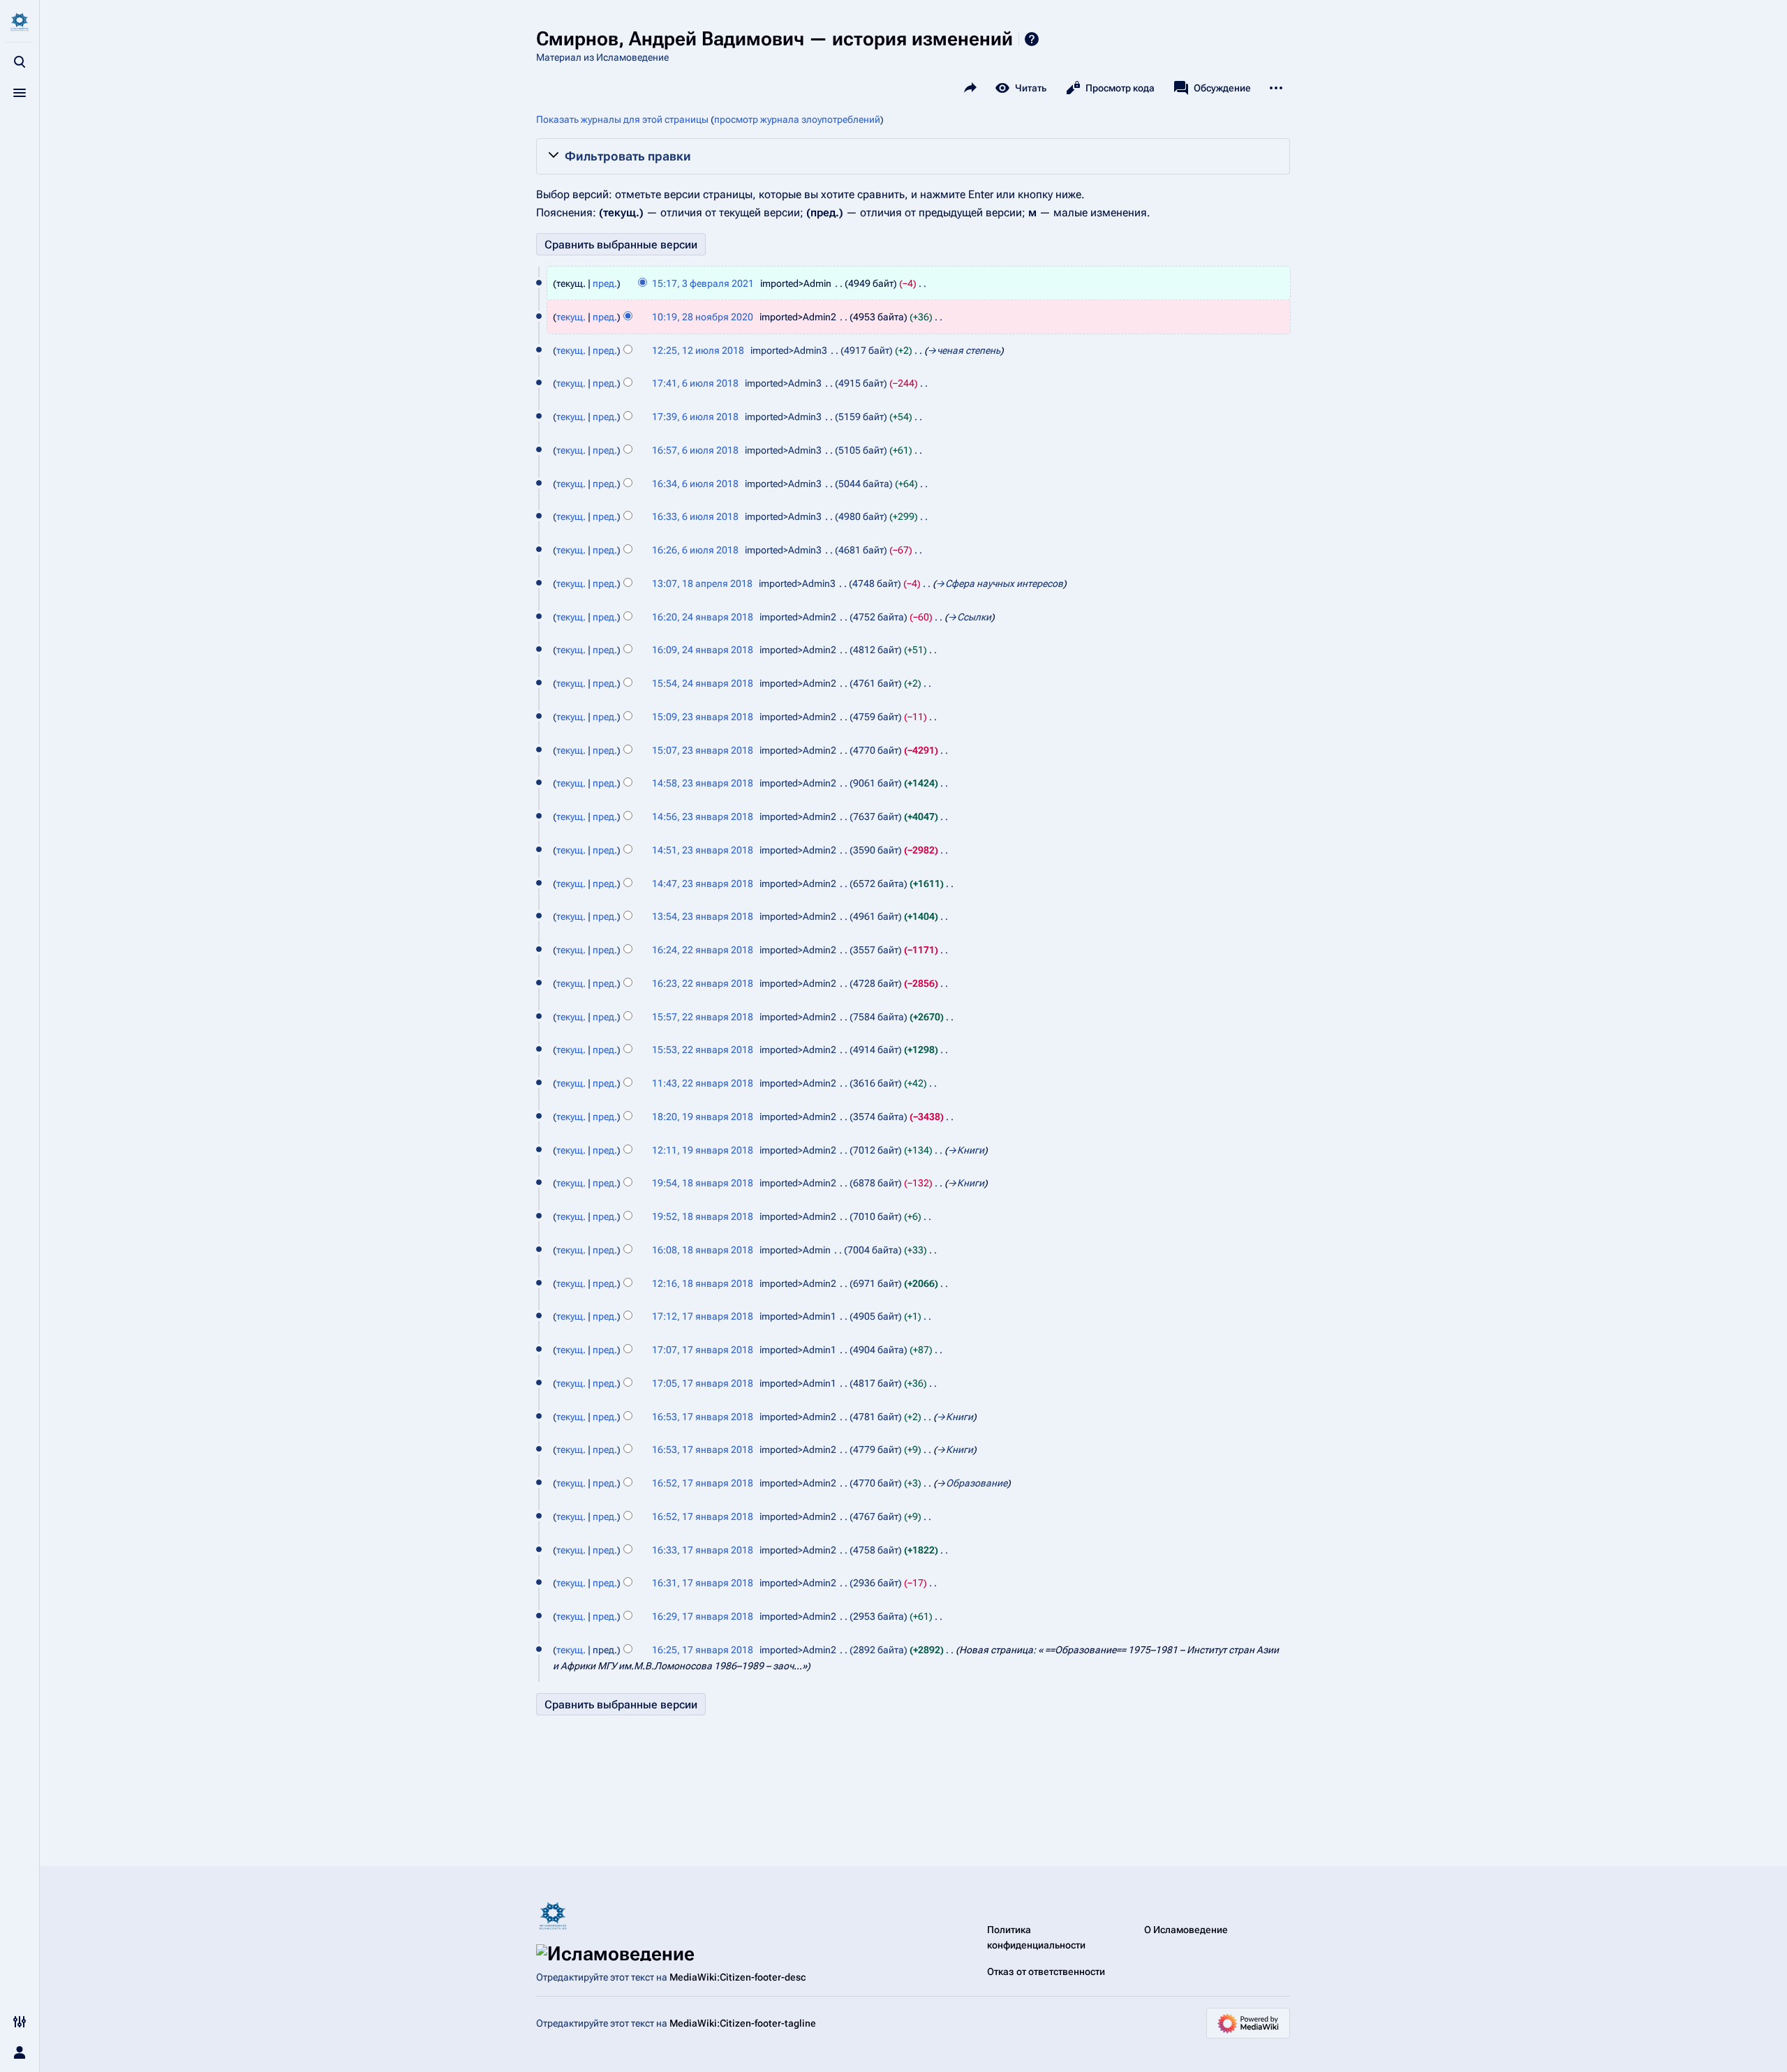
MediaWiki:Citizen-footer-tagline (743, 2023)
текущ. (571, 317)
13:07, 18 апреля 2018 (702, 583)
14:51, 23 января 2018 (703, 850)
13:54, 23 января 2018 (703, 916)
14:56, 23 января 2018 (703, 817)
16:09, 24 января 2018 (703, 650)
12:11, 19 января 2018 (703, 1150)
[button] (913, 156)
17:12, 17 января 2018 (703, 1316)
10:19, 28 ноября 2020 (703, 317)
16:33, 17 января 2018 (703, 1550)
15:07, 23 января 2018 (703, 750)
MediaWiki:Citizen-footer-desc (737, 1977)
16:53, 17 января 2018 (703, 1417)
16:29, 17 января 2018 (703, 1616)
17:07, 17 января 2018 (703, 1350)
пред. (605, 283)
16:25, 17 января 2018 (703, 1650)
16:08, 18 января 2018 (703, 1250)
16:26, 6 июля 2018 (695, 550)
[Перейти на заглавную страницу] (20, 22)
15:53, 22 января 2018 (703, 1050)
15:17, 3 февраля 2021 (703, 283)
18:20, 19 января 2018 (703, 1117)
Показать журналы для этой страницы (622, 119)
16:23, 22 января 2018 (703, 983)
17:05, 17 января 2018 (703, 1383)
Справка (1032, 39)
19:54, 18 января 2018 (703, 1183)
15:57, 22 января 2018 (703, 1017)
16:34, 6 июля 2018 (695, 484)
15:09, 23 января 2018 (703, 717)
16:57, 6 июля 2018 (695, 450)
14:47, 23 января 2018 (703, 884)
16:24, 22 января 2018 (703, 950)
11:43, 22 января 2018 (703, 1083)
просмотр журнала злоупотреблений (797, 119)
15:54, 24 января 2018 (703, 683)
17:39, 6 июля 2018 (695, 417)
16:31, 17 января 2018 (703, 1583)
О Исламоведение (1186, 1930)
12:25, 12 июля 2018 (698, 350)
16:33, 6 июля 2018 (695, 516)
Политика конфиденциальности (1036, 1937)
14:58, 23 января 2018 (703, 783)
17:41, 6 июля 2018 (695, 383)
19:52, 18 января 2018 (703, 1216)
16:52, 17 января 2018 (703, 1483)
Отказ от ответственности (1046, 1972)
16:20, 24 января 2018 (703, 617)
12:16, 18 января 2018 (703, 1283)
